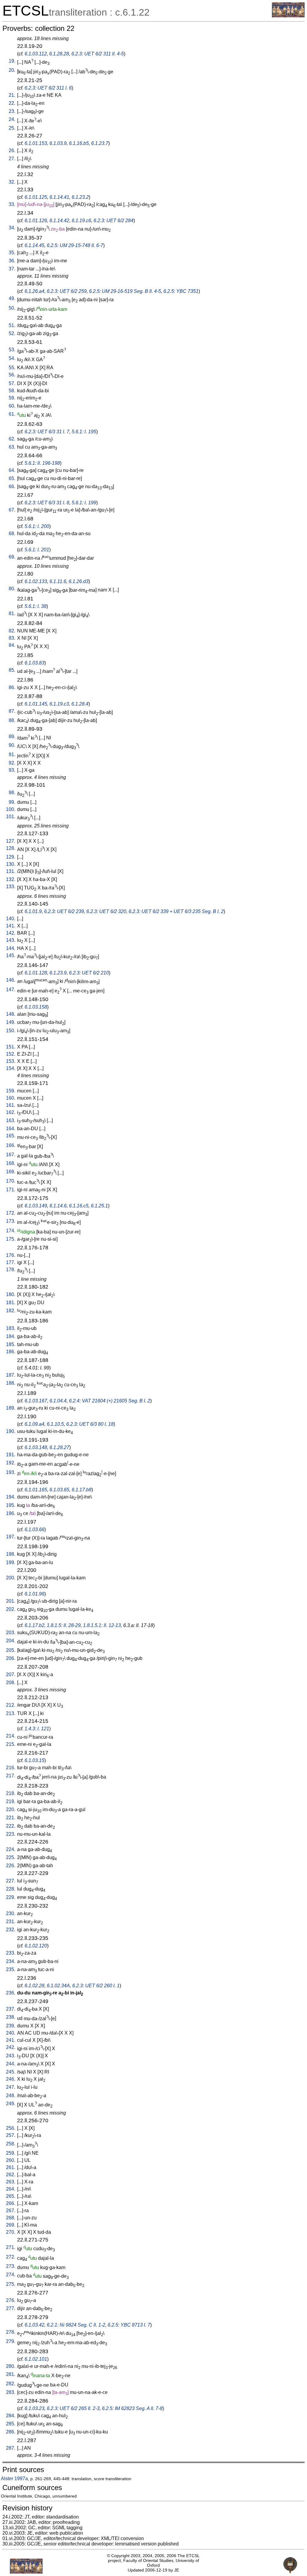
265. (11, 2196)
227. (11, 1881)
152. (11, 1054)
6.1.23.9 (58, 973)
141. (11, 926)
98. (12, 793)
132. (11, 879)
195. (11, 1505)
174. (11, 1231)
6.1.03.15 (34, 1760)
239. (11, 2026)
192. (11, 1463)
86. (12, 687)
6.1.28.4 (80, 704)
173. (11, 1221)
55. (12, 368)
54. (12, 358)
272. (11, 2257)
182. (11, 1311)
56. (12, 375)
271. (11, 2247)
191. (11, 1455)
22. (12, 103)
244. (11, 2064)
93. (12, 770)
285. (11, 2424)
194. (11, 1497)
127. (11, 841)
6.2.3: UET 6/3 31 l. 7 (47, 432)
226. (11, 1866)
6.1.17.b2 (34, 1625)
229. (11, 1897)
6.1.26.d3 (79, 581)
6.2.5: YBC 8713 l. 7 (129, 2325)
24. (12, 119)
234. (11, 1961)
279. (11, 2341)
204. (11, 1641)
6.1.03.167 (36, 1401)
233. (11, 1953)
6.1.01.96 (34, 1594)
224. (11, 1849)
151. (11, 1047)
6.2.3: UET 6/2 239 (64, 911)
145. (11, 955)
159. (11, 1091)
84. (12, 645)
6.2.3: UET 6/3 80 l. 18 (90, 1424)
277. (11, 2308)
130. (11, 864)
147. (11, 990)
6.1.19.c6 (81, 221)
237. (11, 2009)
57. (12, 383)
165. (11, 1136)
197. (11, 1537)
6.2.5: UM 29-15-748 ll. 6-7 (75, 245)
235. (11, 1969)
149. (11, 1022)
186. (11, 1352)
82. (12, 631)
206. (11, 1658)
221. (11, 1818)
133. (11, 887)
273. (11, 2266)
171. (11, 1190)
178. (11, 1270)
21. (12, 95)
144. (11, 948)
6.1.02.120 (36, 1946)
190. (11, 1431)
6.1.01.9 (33, 911)
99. (12, 802)
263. (11, 2182)
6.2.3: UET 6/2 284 (113, 221)
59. (12, 398)
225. (11, 1857)
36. (12, 261)
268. (11, 2218)
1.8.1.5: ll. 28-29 (64, 1625)
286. (11, 2432)
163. (11, 1120)
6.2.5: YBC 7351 (181, 291)
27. (12, 159)
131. (11, 871)
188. (11, 1383)
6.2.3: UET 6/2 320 (106, 911)
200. (11, 1578)
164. (11, 1129)
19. (12, 61)
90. (12, 745)
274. (11, 2275)
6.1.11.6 (58, 581)
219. (11, 1801)
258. (11, 2144)
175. (11, 1239)
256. (11, 2128)
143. (11, 940)
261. (11, 2167)
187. (11, 1375)
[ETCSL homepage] (288, 16)
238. (11, 2017)
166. (11, 1145)
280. (11, 2366)
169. (11, 1172)
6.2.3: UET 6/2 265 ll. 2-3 (73, 2408)
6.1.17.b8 (82, 1490)
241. (11, 2040)
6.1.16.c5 (79, 1206)
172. (11, 1213)
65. (12, 478)
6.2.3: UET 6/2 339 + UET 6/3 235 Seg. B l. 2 (176, 911)
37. (12, 269)
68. (12, 533)
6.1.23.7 (100, 143)
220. (11, 1810)
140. (11, 919)
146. (11, 980)
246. (11, 2079)
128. (11, 848)
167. (11, 1155)
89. (12, 737)
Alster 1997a (14, 2479)
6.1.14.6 (58, 1206)
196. (11, 1513)
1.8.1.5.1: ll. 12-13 (102, 1625)
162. (11, 1112)
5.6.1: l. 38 (36, 606)
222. (11, 1826)
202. (11, 1609)
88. (12, 720)
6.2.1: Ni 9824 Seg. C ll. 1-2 (76, 2325)
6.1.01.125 (36, 197)
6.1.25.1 (99, 1206)
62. (12, 439)
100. (11, 809)
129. (11, 857)
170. (11, 1181)
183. (11, 1328)
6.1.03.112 (36, 54)
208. (11, 1683)
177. (11, 1262)
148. (11, 1014)
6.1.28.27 (59, 1447)
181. (11, 1303)
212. (11, 1705)
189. (11, 1408)
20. (12, 70)
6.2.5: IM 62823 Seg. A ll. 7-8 (132, 2408)
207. (11, 1674)
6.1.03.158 (36, 1007)
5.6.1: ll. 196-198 (42, 463)
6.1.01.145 (36, 704)
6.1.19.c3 (59, 704)
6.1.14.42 (59, 221)
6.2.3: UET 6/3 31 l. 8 (47, 503)
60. (12, 406)
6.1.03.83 (34, 663)
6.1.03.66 (34, 1530)
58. (12, 391)
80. (12, 589)
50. (12, 308)
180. (11, 1294)
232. (11, 1930)
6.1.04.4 (58, 1401)
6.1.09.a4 (34, 1424)
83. (12, 638)
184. (11, 1336)
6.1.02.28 (34, 1986)
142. (11, 933)
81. (12, 613)
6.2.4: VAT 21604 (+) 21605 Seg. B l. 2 (110, 1401)
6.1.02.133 (36, 581)
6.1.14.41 (59, 197)
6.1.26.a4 (34, 291)
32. (12, 182)
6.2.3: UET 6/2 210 (89, 973)
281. (11, 2374)
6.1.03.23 (34, 2408)
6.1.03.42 (34, 2325)
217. (11, 1776)
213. (11, 1713)
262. (11, 2175)
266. (11, 2203)
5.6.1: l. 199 (84, 503)
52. (12, 333)
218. (11, 1793)
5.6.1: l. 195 (84, 432)
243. (11, 2056)
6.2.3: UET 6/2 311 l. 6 (48, 88)
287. (11, 2448)
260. (11, 2160)
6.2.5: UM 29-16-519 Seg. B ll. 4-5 (125, 291)
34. (12, 228)
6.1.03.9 (58, 143)
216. (11, 1768)
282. (11, 2384)
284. (11, 2416)
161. (11, 1105)
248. (11, 2096)
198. (11, 1554)
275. (11, 2284)
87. (12, 711)
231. (11, 1922)
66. (12, 486)
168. (11, 1163)
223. (11, 1834)
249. (11, 2104)
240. (11, 2033)
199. (11, 1562)
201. (11, 1601)
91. (12, 755)
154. (11, 1068)
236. (11, 1993)
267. (11, 2211)
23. (12, 111)
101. (11, 816)
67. (12, 510)
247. (11, 2087)
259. (11, 2153)
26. (12, 150)
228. (11, 1889)
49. (12, 298)
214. (11, 1736)
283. (11, 2392)
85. (12, 670)
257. (11, 2135)
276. (11, 2300)
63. (12, 447)
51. (12, 325)
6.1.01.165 (36, 1490)
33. (12, 204)
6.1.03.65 (59, 1490)
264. (11, 2189)
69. (12, 557)
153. (11, 1061)
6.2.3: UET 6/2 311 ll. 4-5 (98, 54)
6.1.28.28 (59, 54)
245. (11, 2072)
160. (11, 1098)
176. (11, 1255)
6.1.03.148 (36, 1447)
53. (12, 350)
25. (12, 128)
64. (12, 470)
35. (12, 253)
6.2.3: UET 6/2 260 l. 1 (96, 1986)
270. (11, 2232)
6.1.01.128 (36, 973)
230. (11, 1913)
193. (11, 1472)
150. (11, 1031)
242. (11, 2047)
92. (12, 763)
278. (11, 2332)
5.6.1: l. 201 (37, 550)
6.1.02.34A (58, 1986)
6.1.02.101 (36, 2359)
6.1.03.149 (36, 1206)
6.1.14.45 (34, 245)
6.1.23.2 (80, 197)
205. (11, 1650)
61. (12, 414)
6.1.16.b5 (79, 143)
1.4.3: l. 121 (37, 1729)
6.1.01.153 (36, 143)
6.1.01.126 (36, 221)
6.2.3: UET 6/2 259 (67, 291)
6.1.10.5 (55, 1424)
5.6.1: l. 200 (37, 526)
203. (11, 1633)
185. (11, 1344)
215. (11, 1744)
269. (11, 2225)
